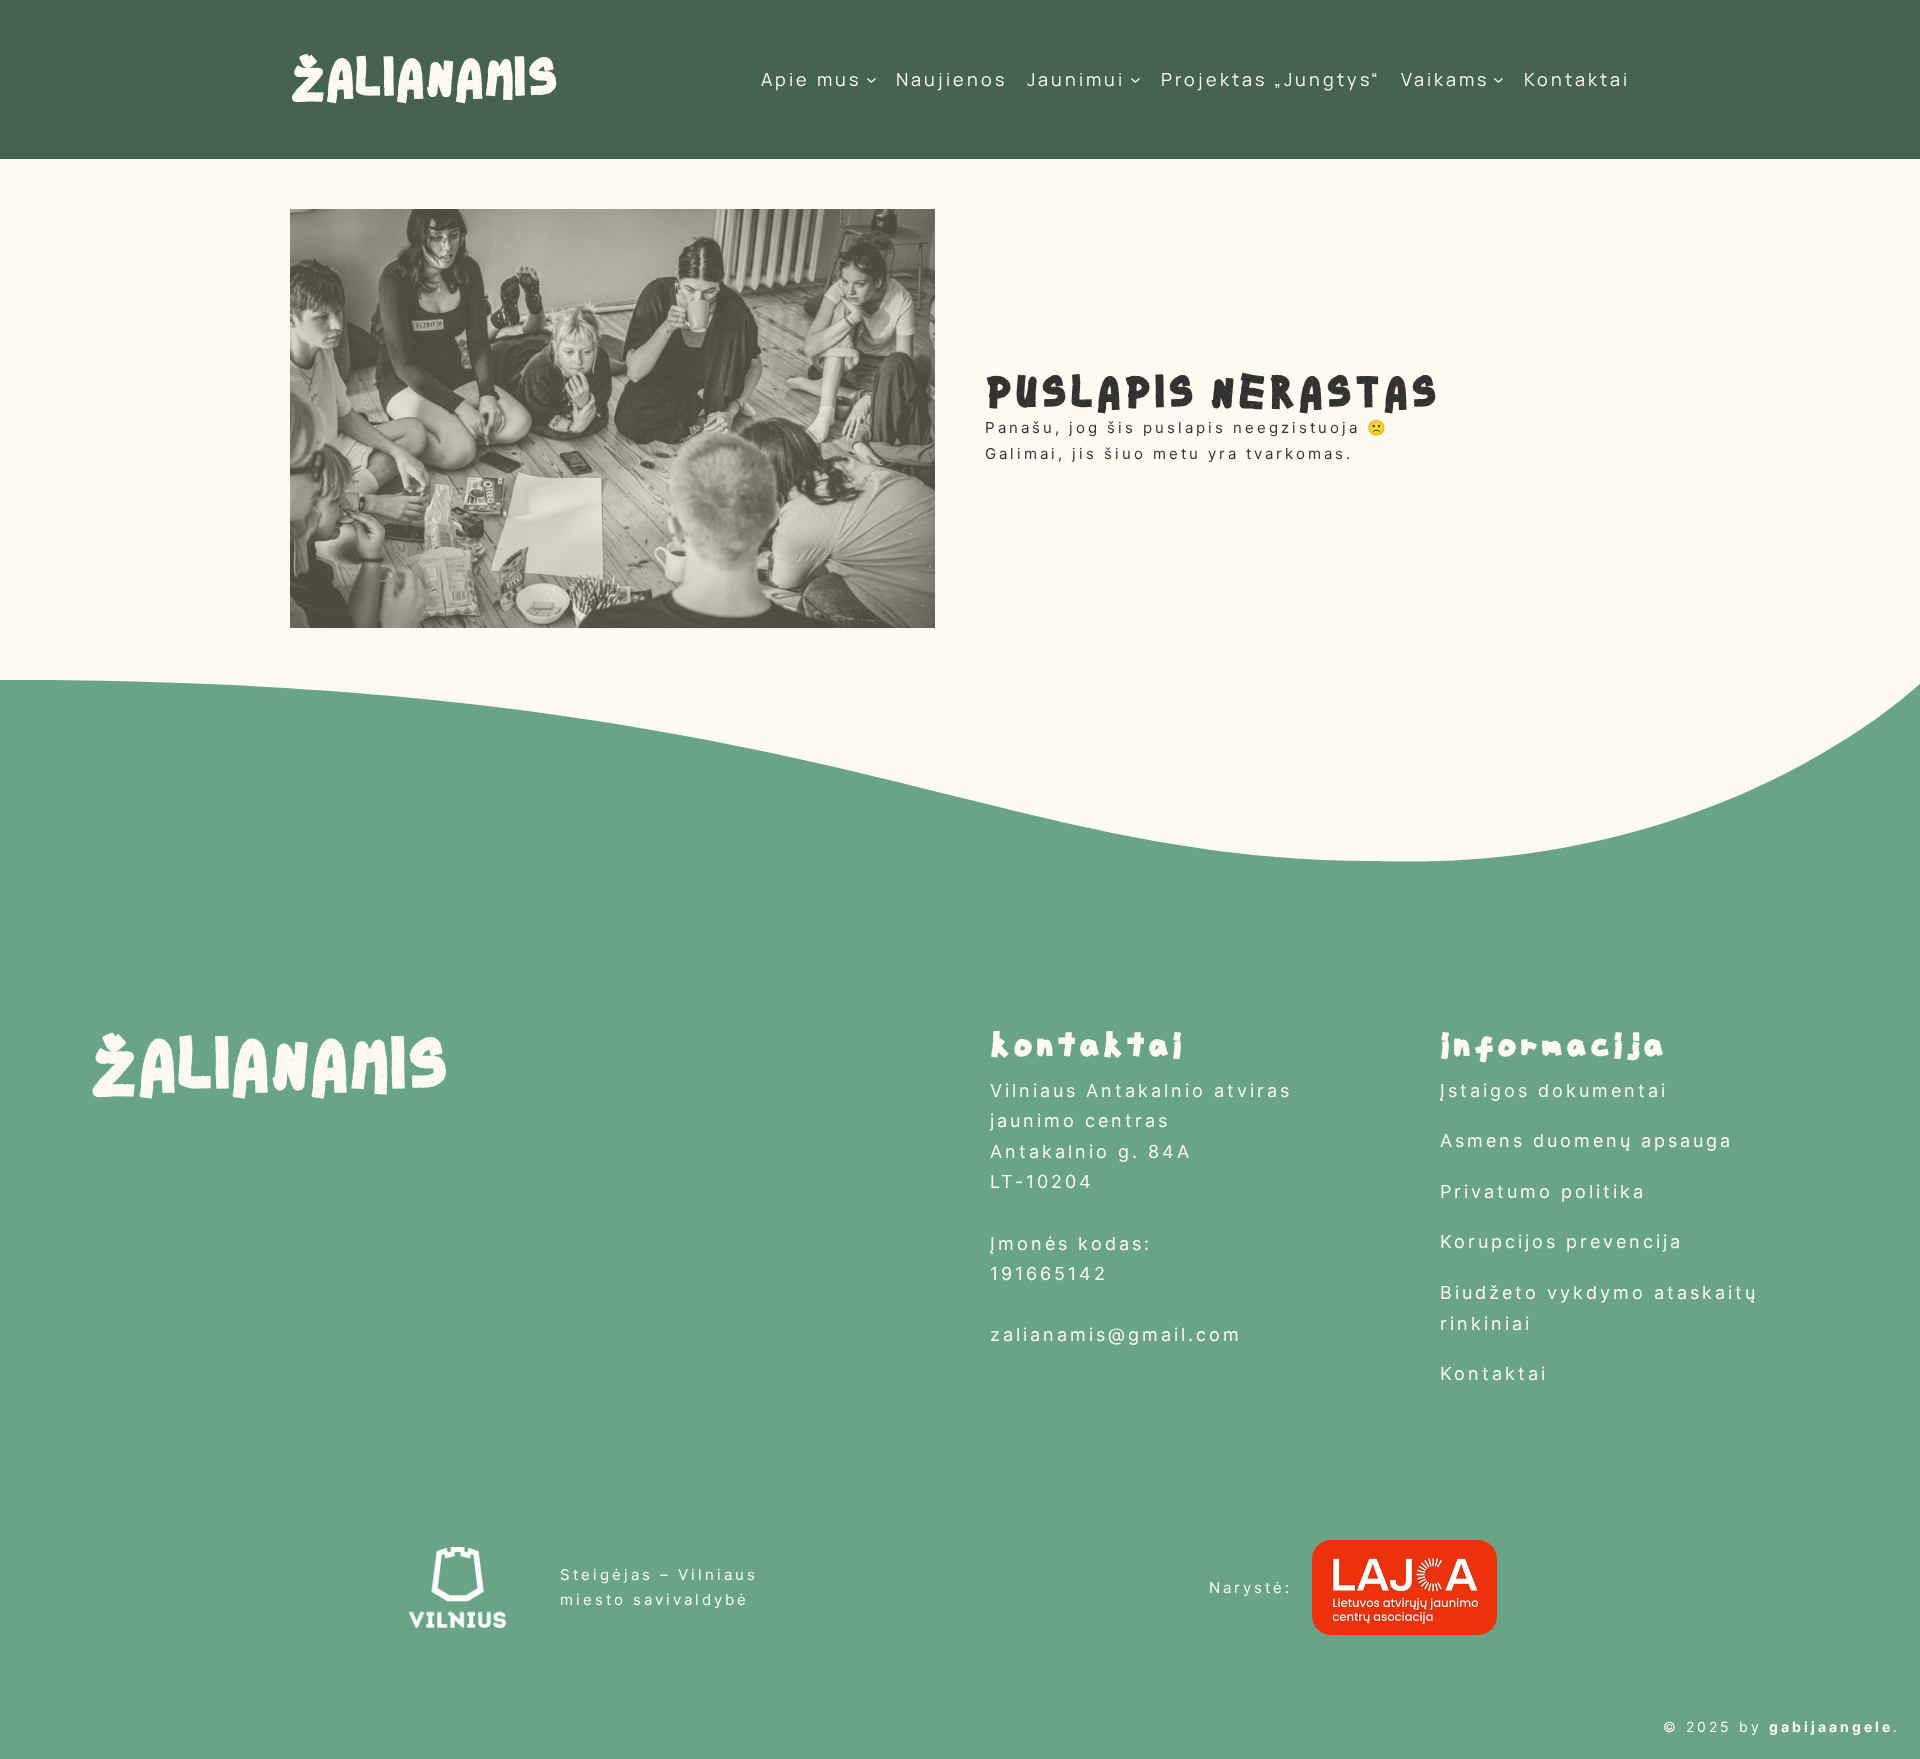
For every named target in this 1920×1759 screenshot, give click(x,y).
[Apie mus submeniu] (871, 79)
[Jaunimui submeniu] (1135, 79)
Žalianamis (423, 79)
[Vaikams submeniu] (1498, 79)
